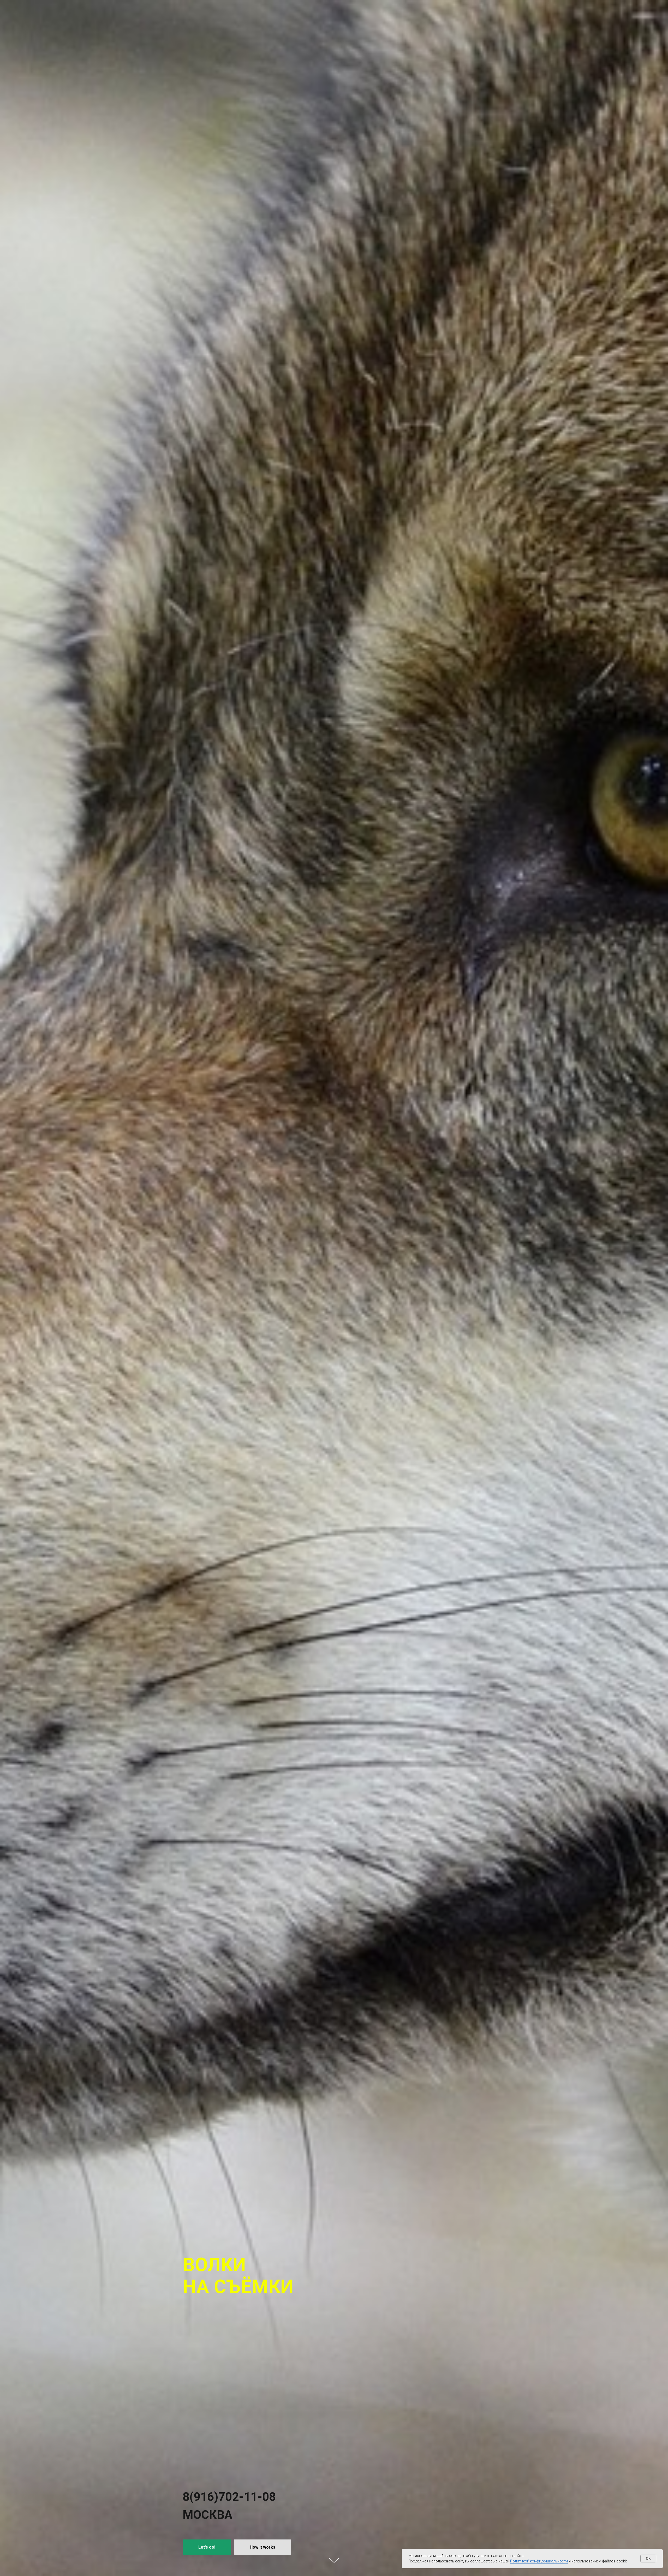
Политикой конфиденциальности (539, 2561)
